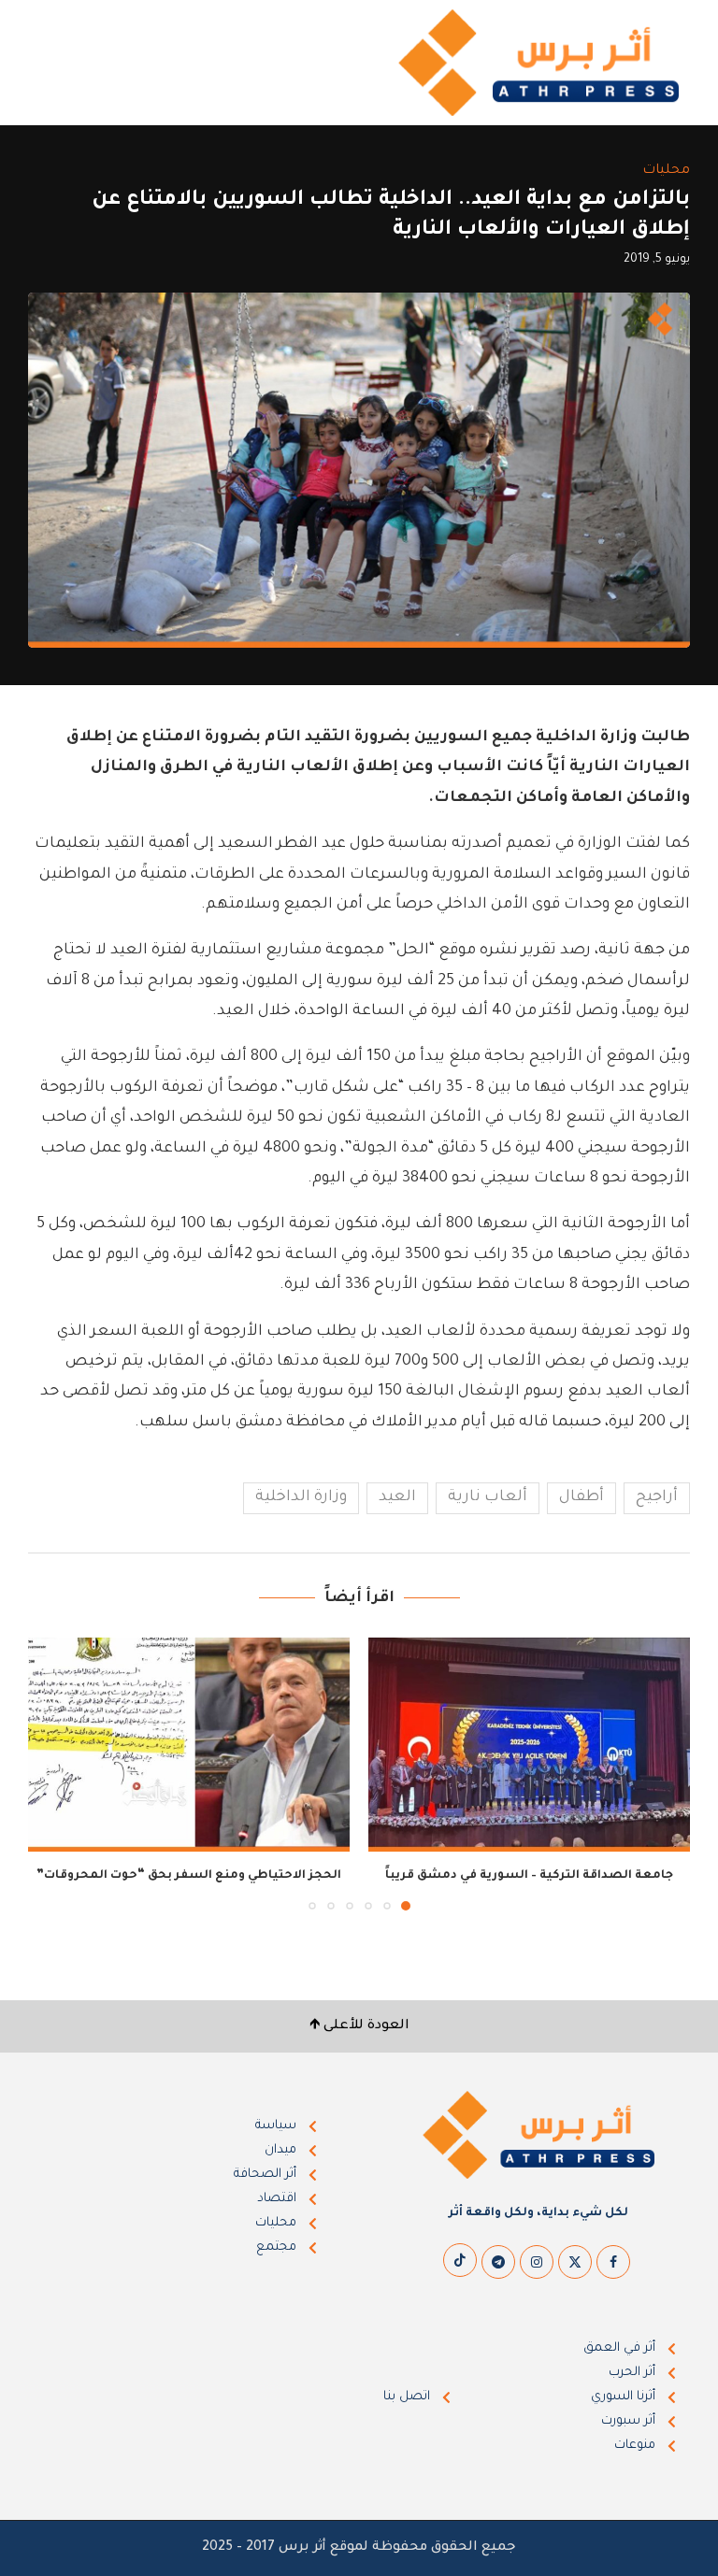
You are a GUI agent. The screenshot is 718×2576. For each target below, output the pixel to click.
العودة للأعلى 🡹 (359, 2026)
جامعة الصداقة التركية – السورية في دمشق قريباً (529, 1876)
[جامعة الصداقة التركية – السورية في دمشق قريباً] (529, 1745)
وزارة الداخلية (301, 1497)
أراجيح (657, 1497)
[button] (53, 1773)
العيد (397, 1497)
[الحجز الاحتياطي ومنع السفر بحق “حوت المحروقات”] (189, 1745)
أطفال (582, 1497)
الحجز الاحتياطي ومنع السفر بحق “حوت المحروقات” (189, 1876)
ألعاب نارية (488, 1497)
